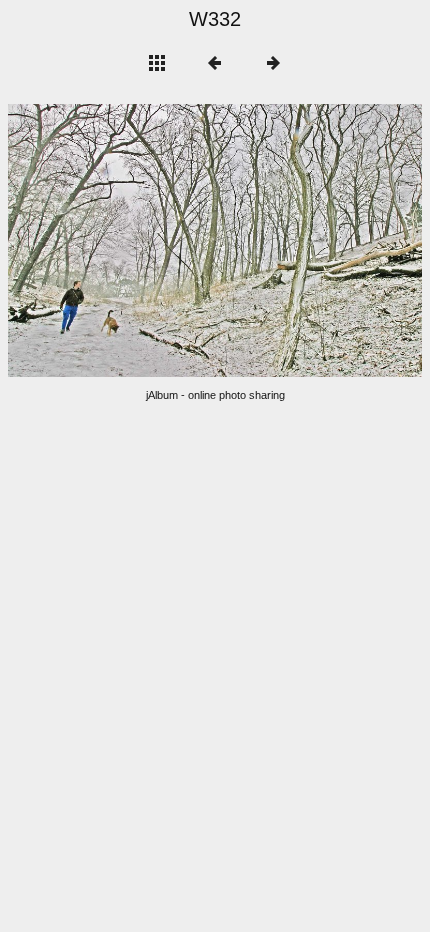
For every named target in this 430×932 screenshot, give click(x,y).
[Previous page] (91, 240)
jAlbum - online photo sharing (215, 395)
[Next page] (298, 240)
